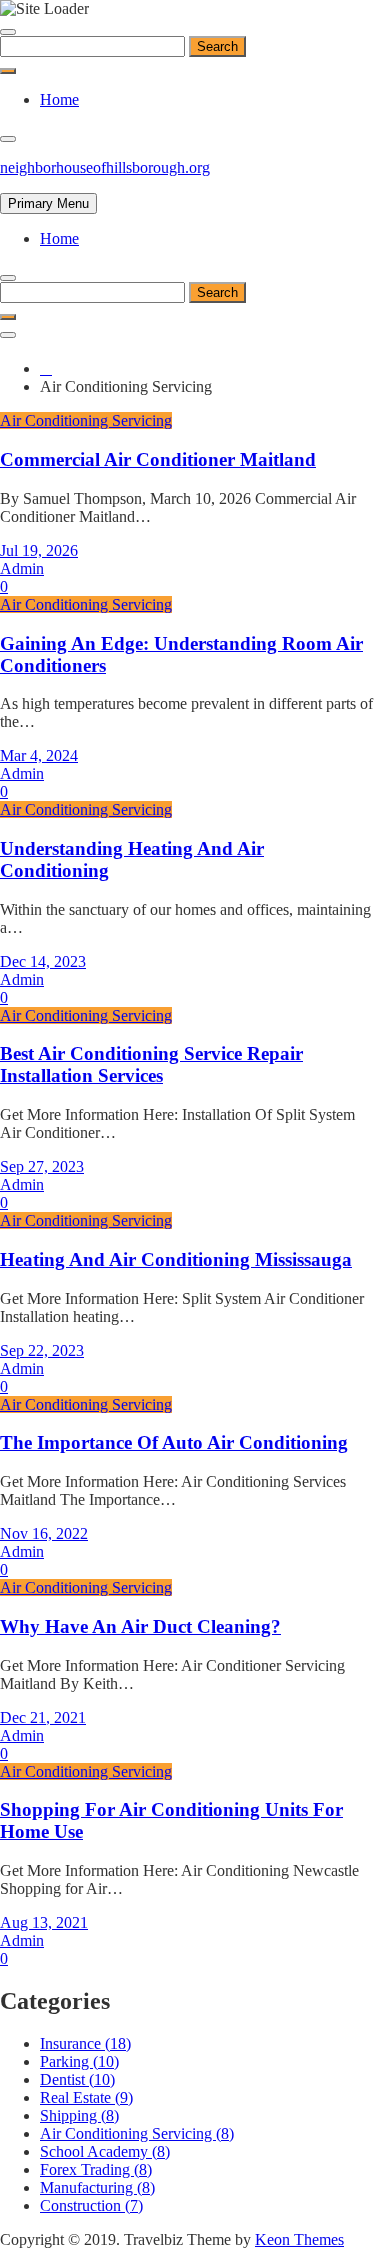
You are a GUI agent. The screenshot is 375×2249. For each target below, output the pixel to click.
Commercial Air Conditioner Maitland (158, 459)
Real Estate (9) (86, 2097)
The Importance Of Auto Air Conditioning (174, 1442)
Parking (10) (79, 2061)
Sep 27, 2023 (42, 1166)
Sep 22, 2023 (42, 1350)
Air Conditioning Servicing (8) (137, 2133)
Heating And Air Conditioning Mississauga (176, 1259)
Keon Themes (299, 2239)
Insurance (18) (85, 2043)
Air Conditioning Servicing (86, 420)
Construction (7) (91, 2205)
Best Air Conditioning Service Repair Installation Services (151, 1064)
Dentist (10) (77, 2079)
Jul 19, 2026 (39, 550)
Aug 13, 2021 (44, 1922)
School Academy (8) (105, 2151)
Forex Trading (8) (96, 2169)
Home (59, 99)
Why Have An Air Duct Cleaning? (140, 1626)
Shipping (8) (79, 2115)
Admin (22, 568)
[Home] (46, 368)
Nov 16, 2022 (44, 1533)
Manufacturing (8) (97, 2187)
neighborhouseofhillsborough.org (105, 167)
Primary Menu (48, 203)
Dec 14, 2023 (43, 961)
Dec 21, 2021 (43, 1717)
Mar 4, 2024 (39, 755)
